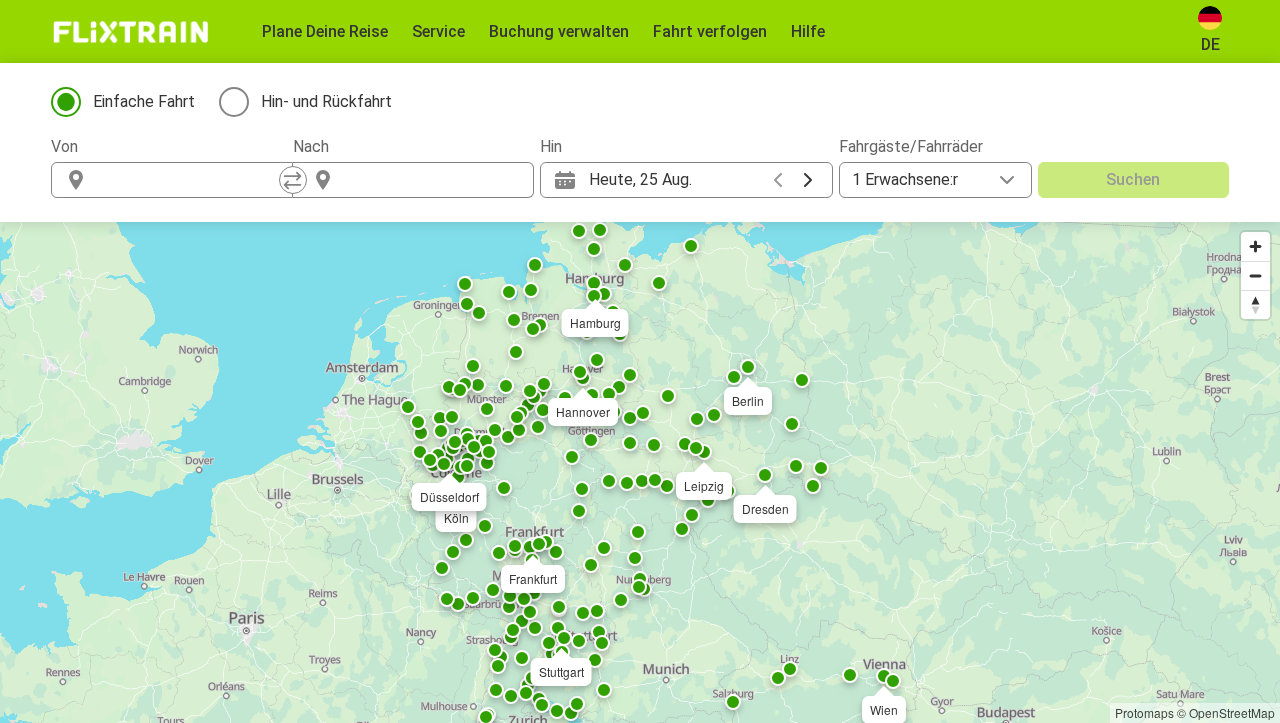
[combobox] (190, 180)
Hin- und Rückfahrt (326, 101)
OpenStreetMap (1232, 712)
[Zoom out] (1255, 275)
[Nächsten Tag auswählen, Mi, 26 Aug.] (808, 180)
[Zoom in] (1255, 246)
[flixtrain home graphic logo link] (130, 32)
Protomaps (1144, 712)
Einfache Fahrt (144, 101)
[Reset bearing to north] (1255, 304)
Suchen (1133, 179)
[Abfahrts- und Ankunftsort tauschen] (293, 180)
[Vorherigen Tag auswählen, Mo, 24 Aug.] (778, 180)
